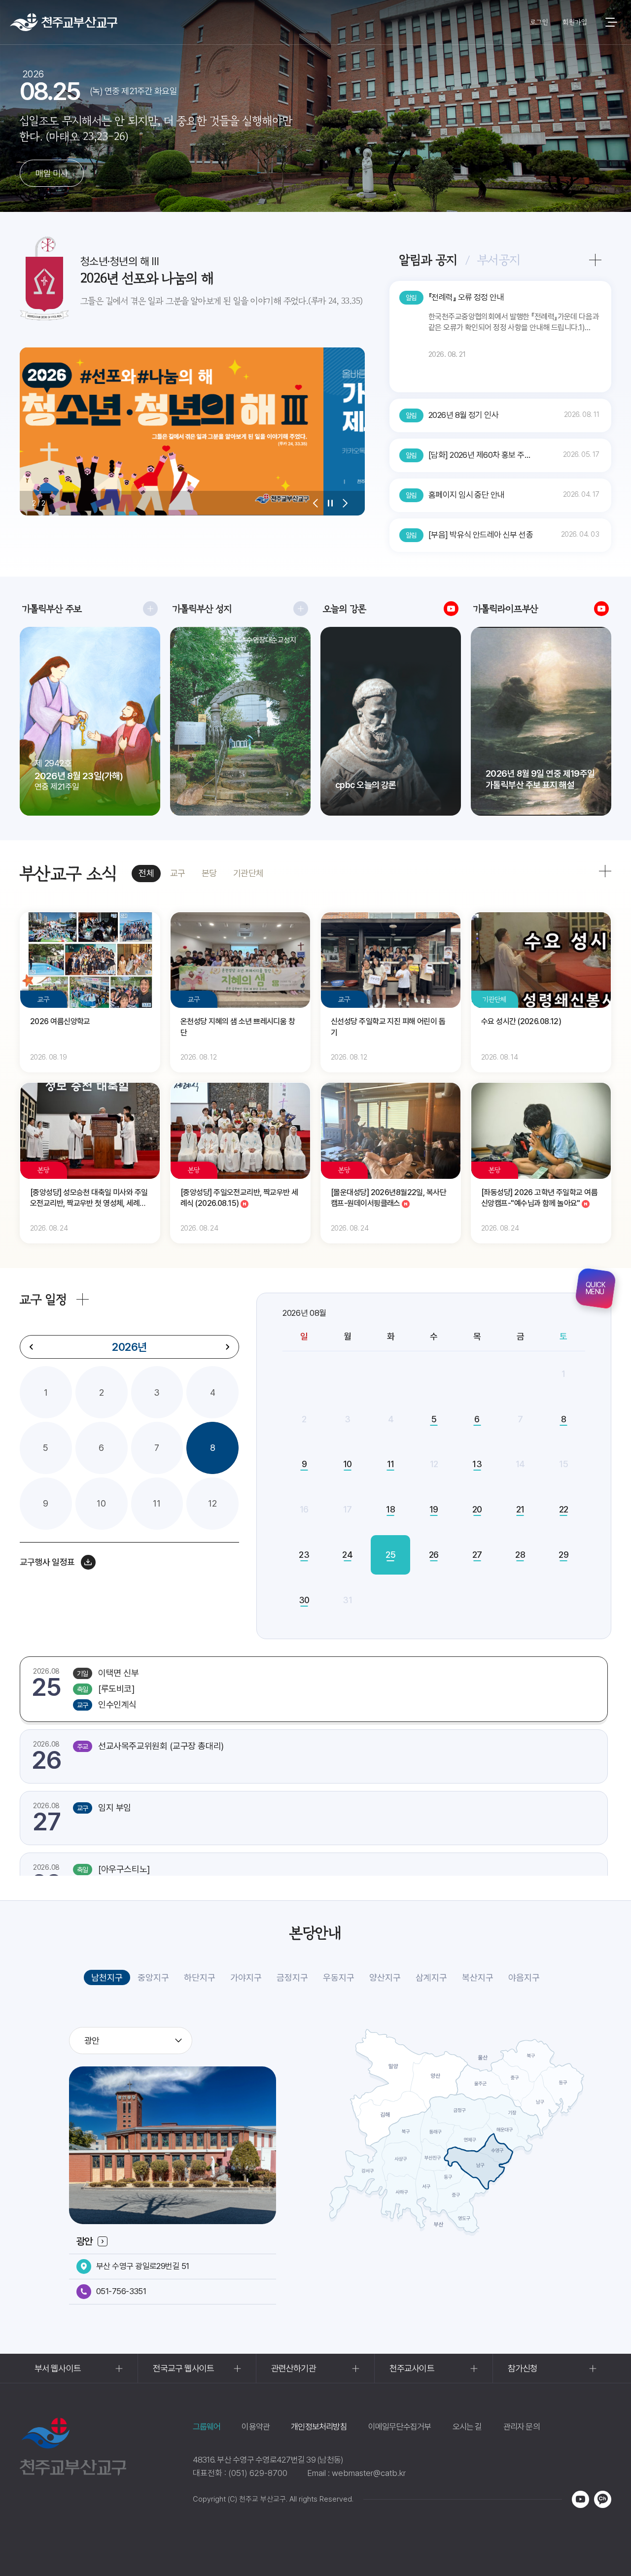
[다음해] (227, 1347)
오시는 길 (467, 2427)
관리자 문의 (522, 2427)
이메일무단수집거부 (400, 2427)
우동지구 (339, 1977)
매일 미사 (52, 173)
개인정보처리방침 (319, 2427)
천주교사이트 (412, 2368)
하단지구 (200, 1977)
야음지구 (524, 1977)
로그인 (539, 22)
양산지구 (385, 1977)
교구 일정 (43, 1299)
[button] (315, 503)
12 (212, 1503)
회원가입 (575, 22)
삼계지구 (431, 1977)
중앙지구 (153, 1977)
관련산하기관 (294, 2368)
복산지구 (478, 1977)
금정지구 (292, 1977)
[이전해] (32, 1347)
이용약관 (256, 2427)
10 (101, 1503)
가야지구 (246, 1977)
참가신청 (523, 2368)
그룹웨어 (207, 2427)
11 (157, 1503)
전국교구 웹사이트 (183, 2368)
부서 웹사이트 (58, 2368)
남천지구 (107, 1977)
